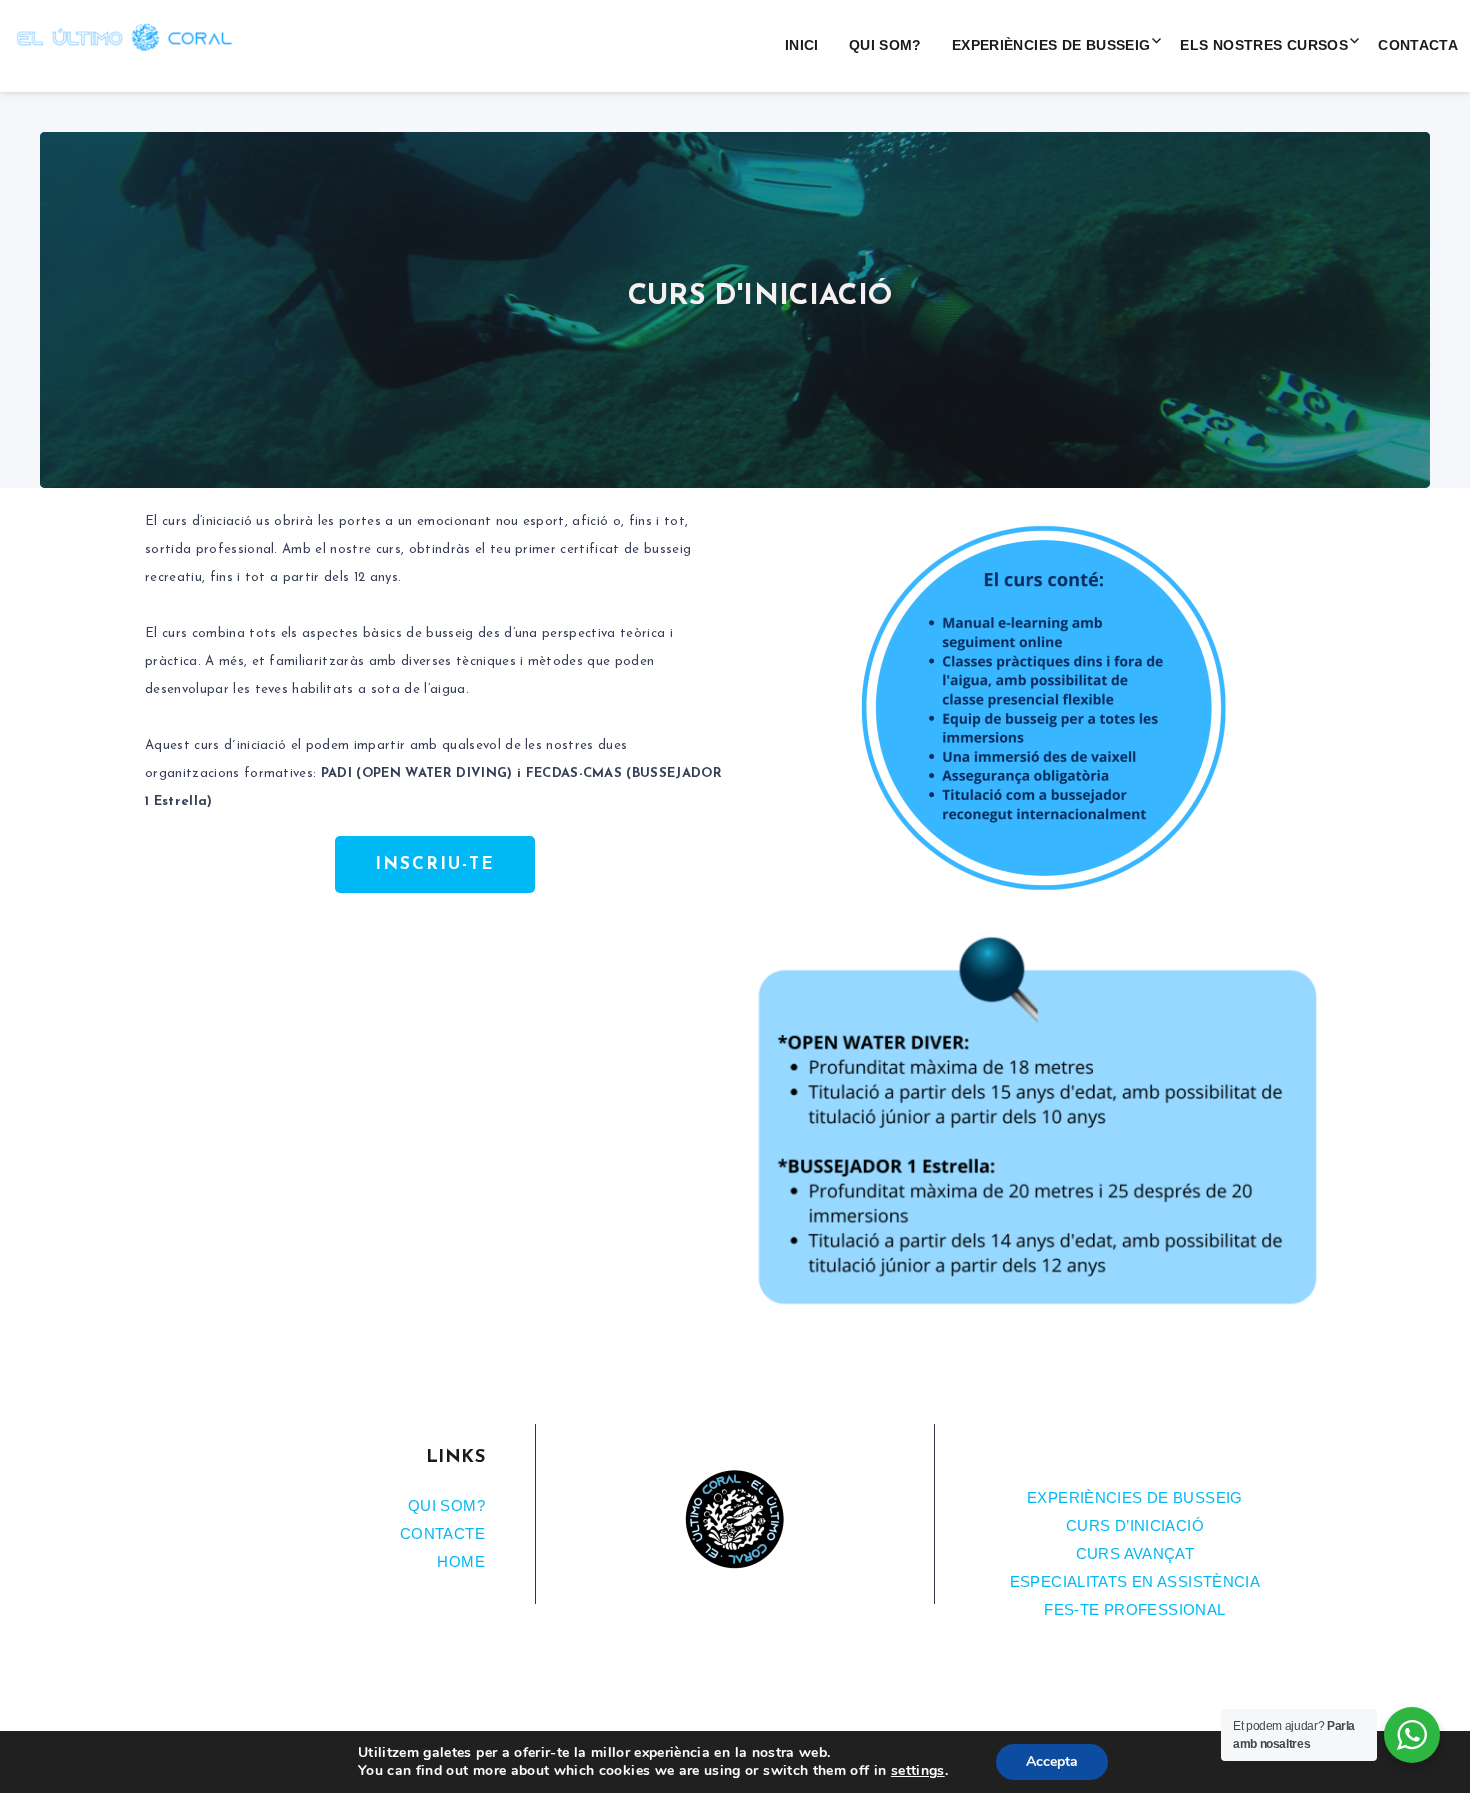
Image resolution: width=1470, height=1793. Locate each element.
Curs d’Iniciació (1135, 1525)
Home (461, 1561)
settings (918, 1771)
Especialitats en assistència (1135, 1581)
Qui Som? (885, 45)
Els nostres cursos (1264, 45)
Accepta (1052, 1761)
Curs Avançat (1135, 1553)
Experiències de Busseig (1051, 45)
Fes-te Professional (1134, 1609)
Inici (802, 45)
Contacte (442, 1533)
